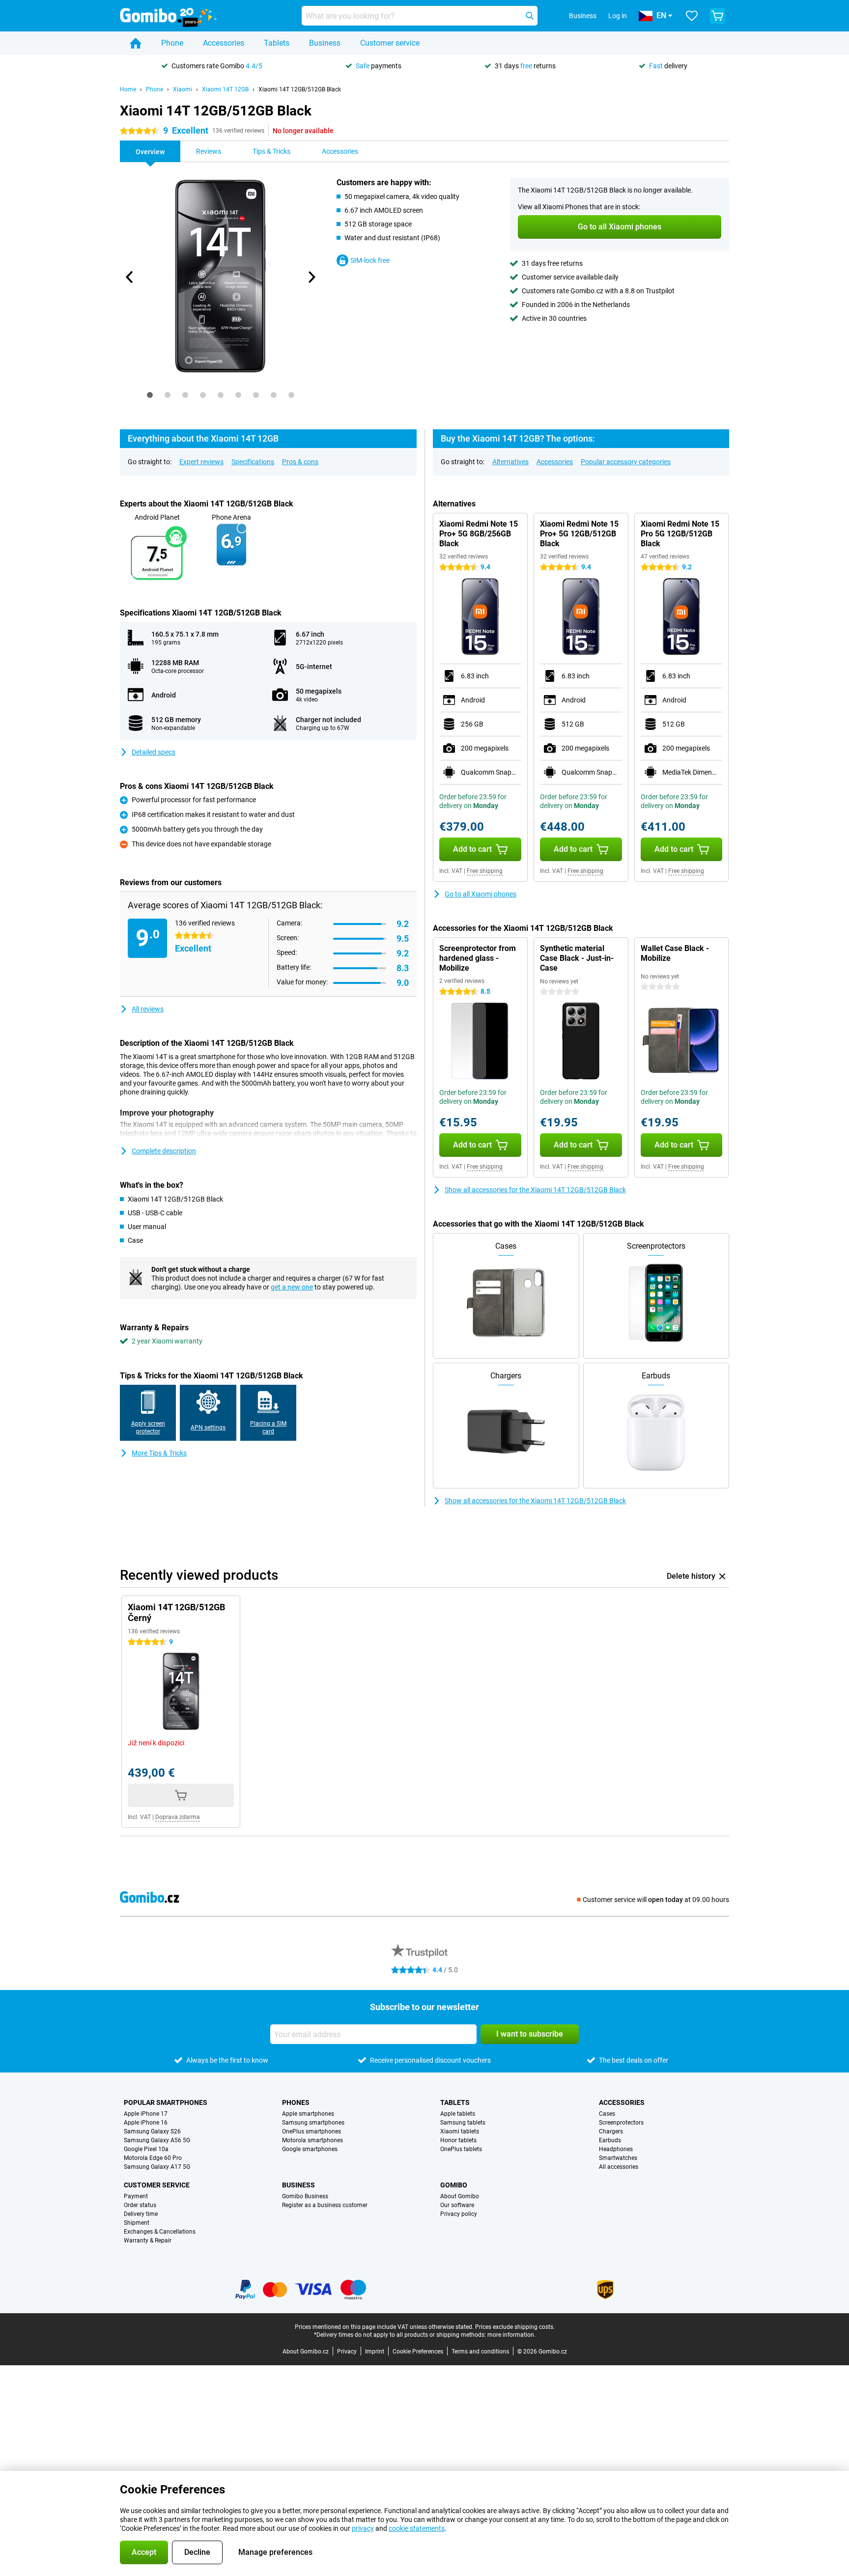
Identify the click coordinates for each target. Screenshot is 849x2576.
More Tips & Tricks (159, 1453)
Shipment (137, 2223)
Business (325, 43)
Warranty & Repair (148, 2240)
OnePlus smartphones (311, 2131)
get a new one (292, 1287)
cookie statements (417, 2528)
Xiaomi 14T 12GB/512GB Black (300, 89)
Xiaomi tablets (460, 2131)
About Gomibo (460, 2196)
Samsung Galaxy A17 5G (157, 2167)
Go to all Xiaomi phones (481, 894)
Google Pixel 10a (146, 2149)
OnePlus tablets (461, 2149)
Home (128, 89)
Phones (296, 2102)
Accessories (224, 43)
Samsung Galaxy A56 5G (157, 2140)
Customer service (390, 43)
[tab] (150, 395)
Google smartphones (310, 2149)
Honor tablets (458, 2140)
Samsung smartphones (313, 2123)
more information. (511, 2335)
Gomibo (454, 2185)
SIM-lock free (370, 260)
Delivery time (141, 2214)
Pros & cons (300, 462)
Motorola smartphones (312, 2140)
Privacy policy (459, 2214)
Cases (607, 2114)
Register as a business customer (325, 2205)
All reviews (148, 1009)
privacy (363, 2528)
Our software (457, 2205)
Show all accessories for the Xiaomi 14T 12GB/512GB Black (535, 1190)
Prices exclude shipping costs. (515, 2327)
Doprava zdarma (178, 1817)
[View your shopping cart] (717, 16)
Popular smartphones (166, 2102)
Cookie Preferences (418, 2352)
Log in (618, 16)
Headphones (616, 2149)
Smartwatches (618, 2158)
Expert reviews (201, 462)
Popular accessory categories (626, 462)
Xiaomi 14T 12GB (225, 89)
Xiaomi (183, 89)
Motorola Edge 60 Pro (153, 2158)
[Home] (136, 43)
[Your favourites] (692, 16)
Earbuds (610, 2140)
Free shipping (485, 871)
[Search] (530, 16)
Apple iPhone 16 (146, 2123)
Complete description (164, 1151)
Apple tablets (458, 2114)
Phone (172, 43)
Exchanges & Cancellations (160, 2232)
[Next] (311, 277)
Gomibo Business (305, 2196)
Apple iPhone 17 (146, 2114)
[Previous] (130, 277)
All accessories (619, 2167)
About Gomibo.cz (306, 2352)
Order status (140, 2205)
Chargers (611, 2131)
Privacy (347, 2352)
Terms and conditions (480, 2352)
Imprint (375, 2352)
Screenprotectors (621, 2123)
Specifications (253, 462)
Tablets (277, 43)
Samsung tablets (463, 2123)
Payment (136, 2196)
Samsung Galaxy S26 (152, 2131)
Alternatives (510, 462)
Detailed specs (154, 752)
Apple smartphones (308, 2114)
